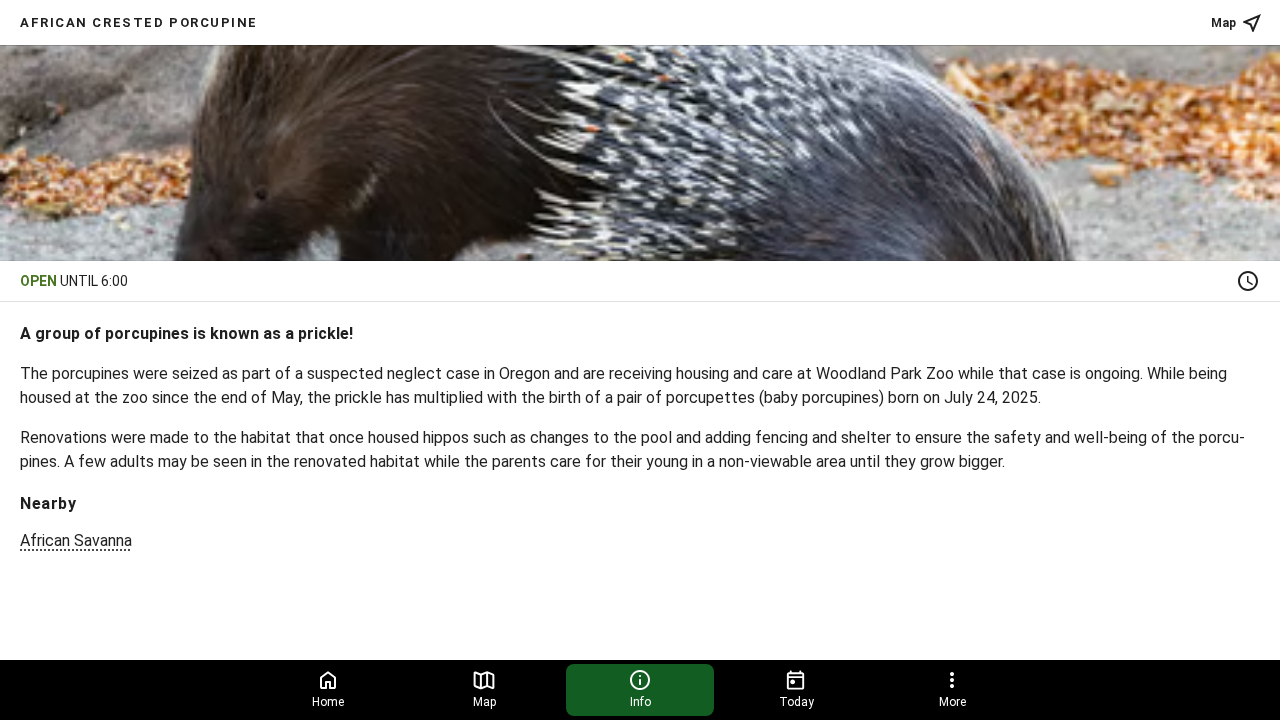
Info (640, 702)
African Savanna (76, 540)
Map (1223, 23)
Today (796, 702)
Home (328, 702)
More (952, 702)
